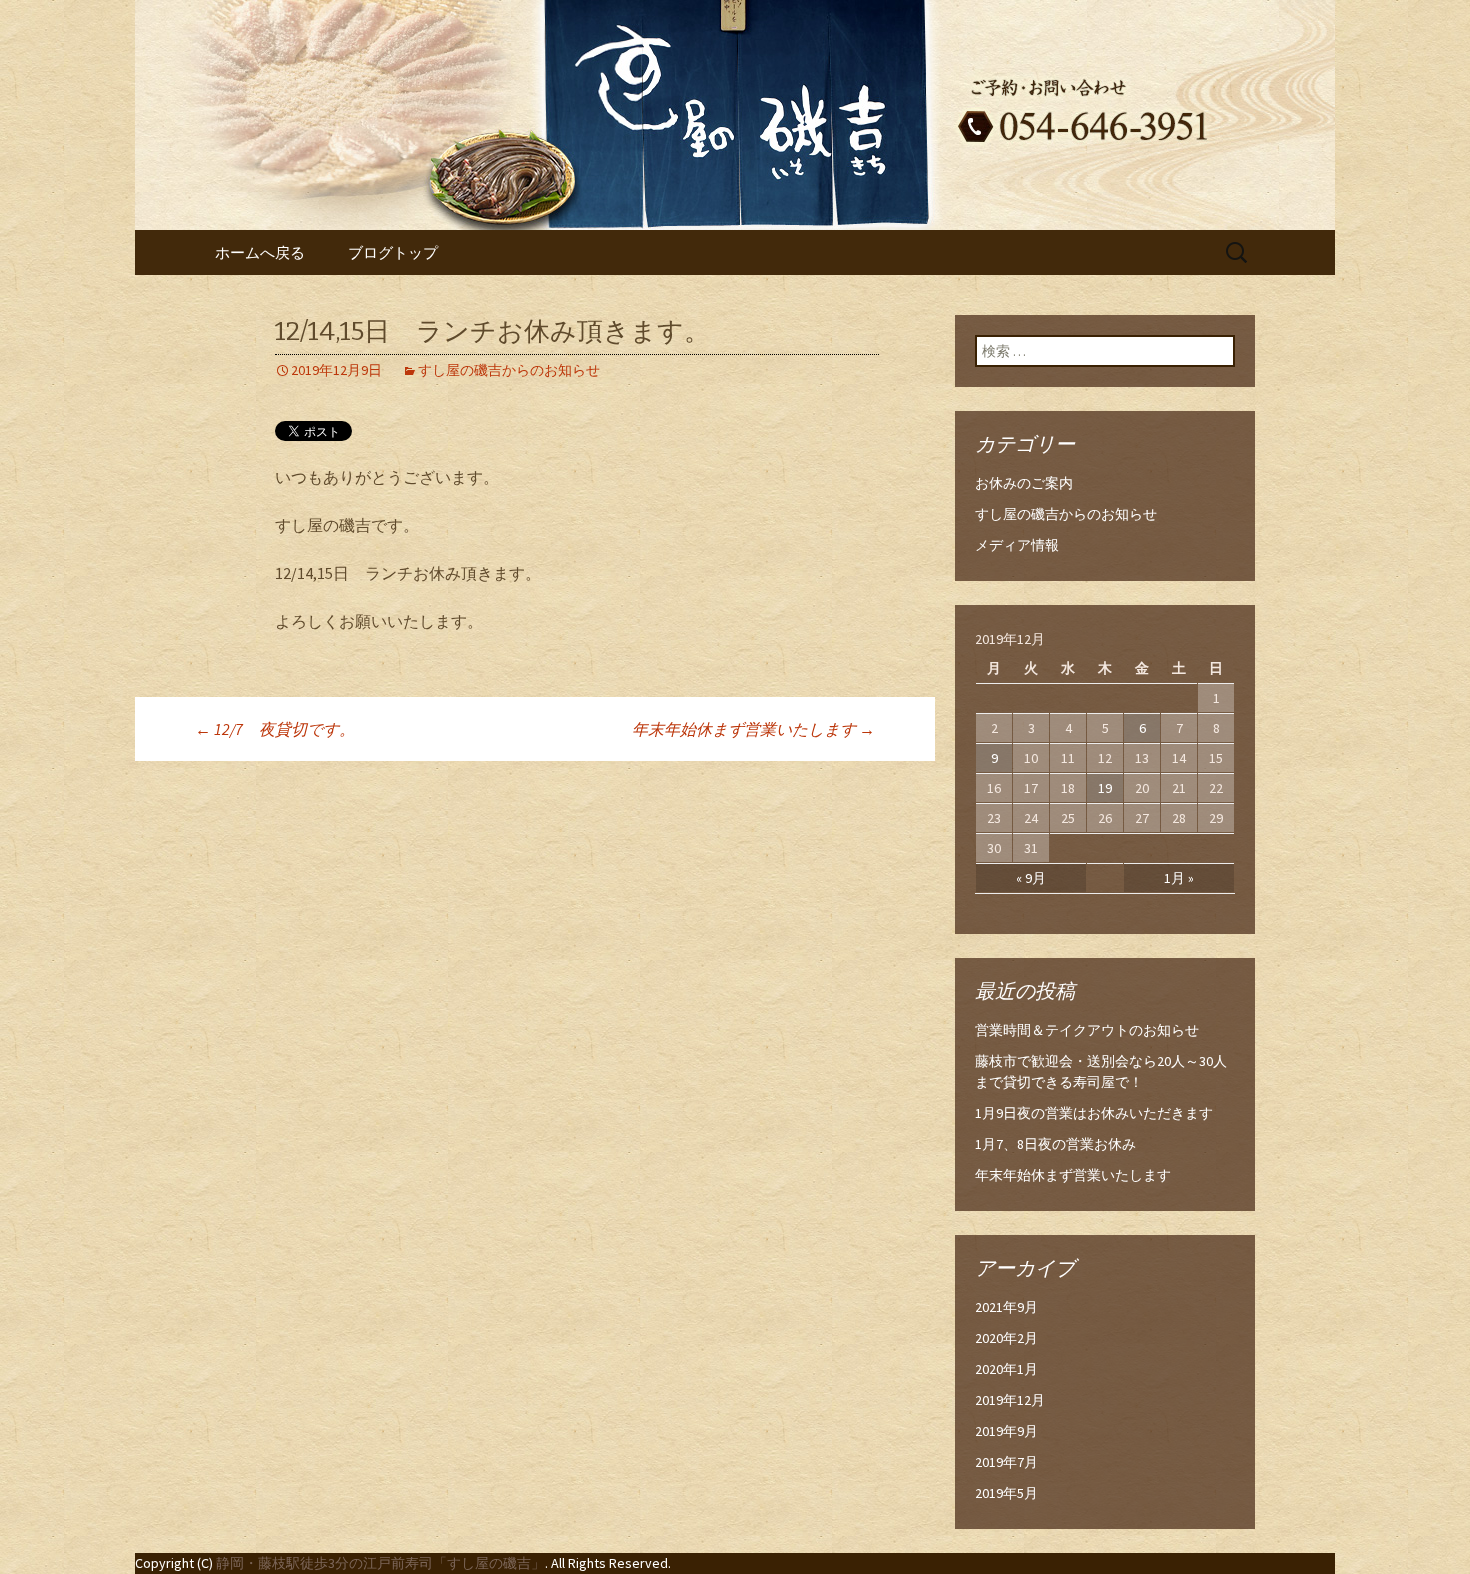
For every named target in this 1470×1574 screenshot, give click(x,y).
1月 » (1179, 878)
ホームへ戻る (260, 252)
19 (1105, 788)
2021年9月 (1006, 1307)
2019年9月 (1006, 1431)
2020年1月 (1006, 1369)
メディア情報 (1017, 545)
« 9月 (1031, 878)
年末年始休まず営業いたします (753, 729)
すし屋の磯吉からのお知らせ (509, 370)
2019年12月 (1010, 1400)
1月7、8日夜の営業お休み (1055, 1144)
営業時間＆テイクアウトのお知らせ (1087, 1030)
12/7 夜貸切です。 (275, 729)
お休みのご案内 (1024, 483)
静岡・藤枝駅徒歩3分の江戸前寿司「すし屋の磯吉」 (380, 1563)
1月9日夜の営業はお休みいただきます (1094, 1113)
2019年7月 (1006, 1462)
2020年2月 (1006, 1338)
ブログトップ (393, 252)
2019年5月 (1006, 1493)
